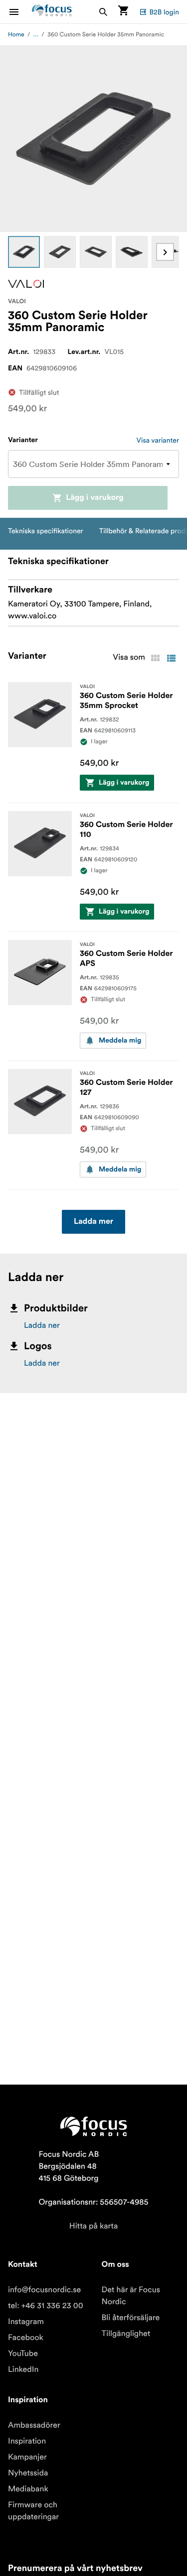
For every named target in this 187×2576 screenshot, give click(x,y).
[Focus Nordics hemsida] (52, 12)
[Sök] (103, 12)
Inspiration (27, 2441)
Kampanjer (27, 2457)
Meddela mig (120, 1041)
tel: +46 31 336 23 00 (46, 2306)
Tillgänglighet (126, 2334)
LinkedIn (23, 2369)
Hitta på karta (94, 2226)
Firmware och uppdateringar (33, 2511)
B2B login (164, 12)
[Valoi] (26, 284)
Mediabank (28, 2489)
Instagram (26, 2322)
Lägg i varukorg (95, 498)
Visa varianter (158, 440)
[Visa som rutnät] (155, 658)
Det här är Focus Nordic (131, 2296)
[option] (24, 252)
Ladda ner (42, 1325)
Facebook (26, 2338)
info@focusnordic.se (44, 2290)
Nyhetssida (28, 2473)
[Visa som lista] (171, 658)
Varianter (23, 440)
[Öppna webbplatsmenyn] (20, 12)
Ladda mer (93, 1222)
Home (16, 35)
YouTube (23, 2353)
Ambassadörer (34, 2425)
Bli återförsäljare (131, 2318)
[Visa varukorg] (123, 12)
